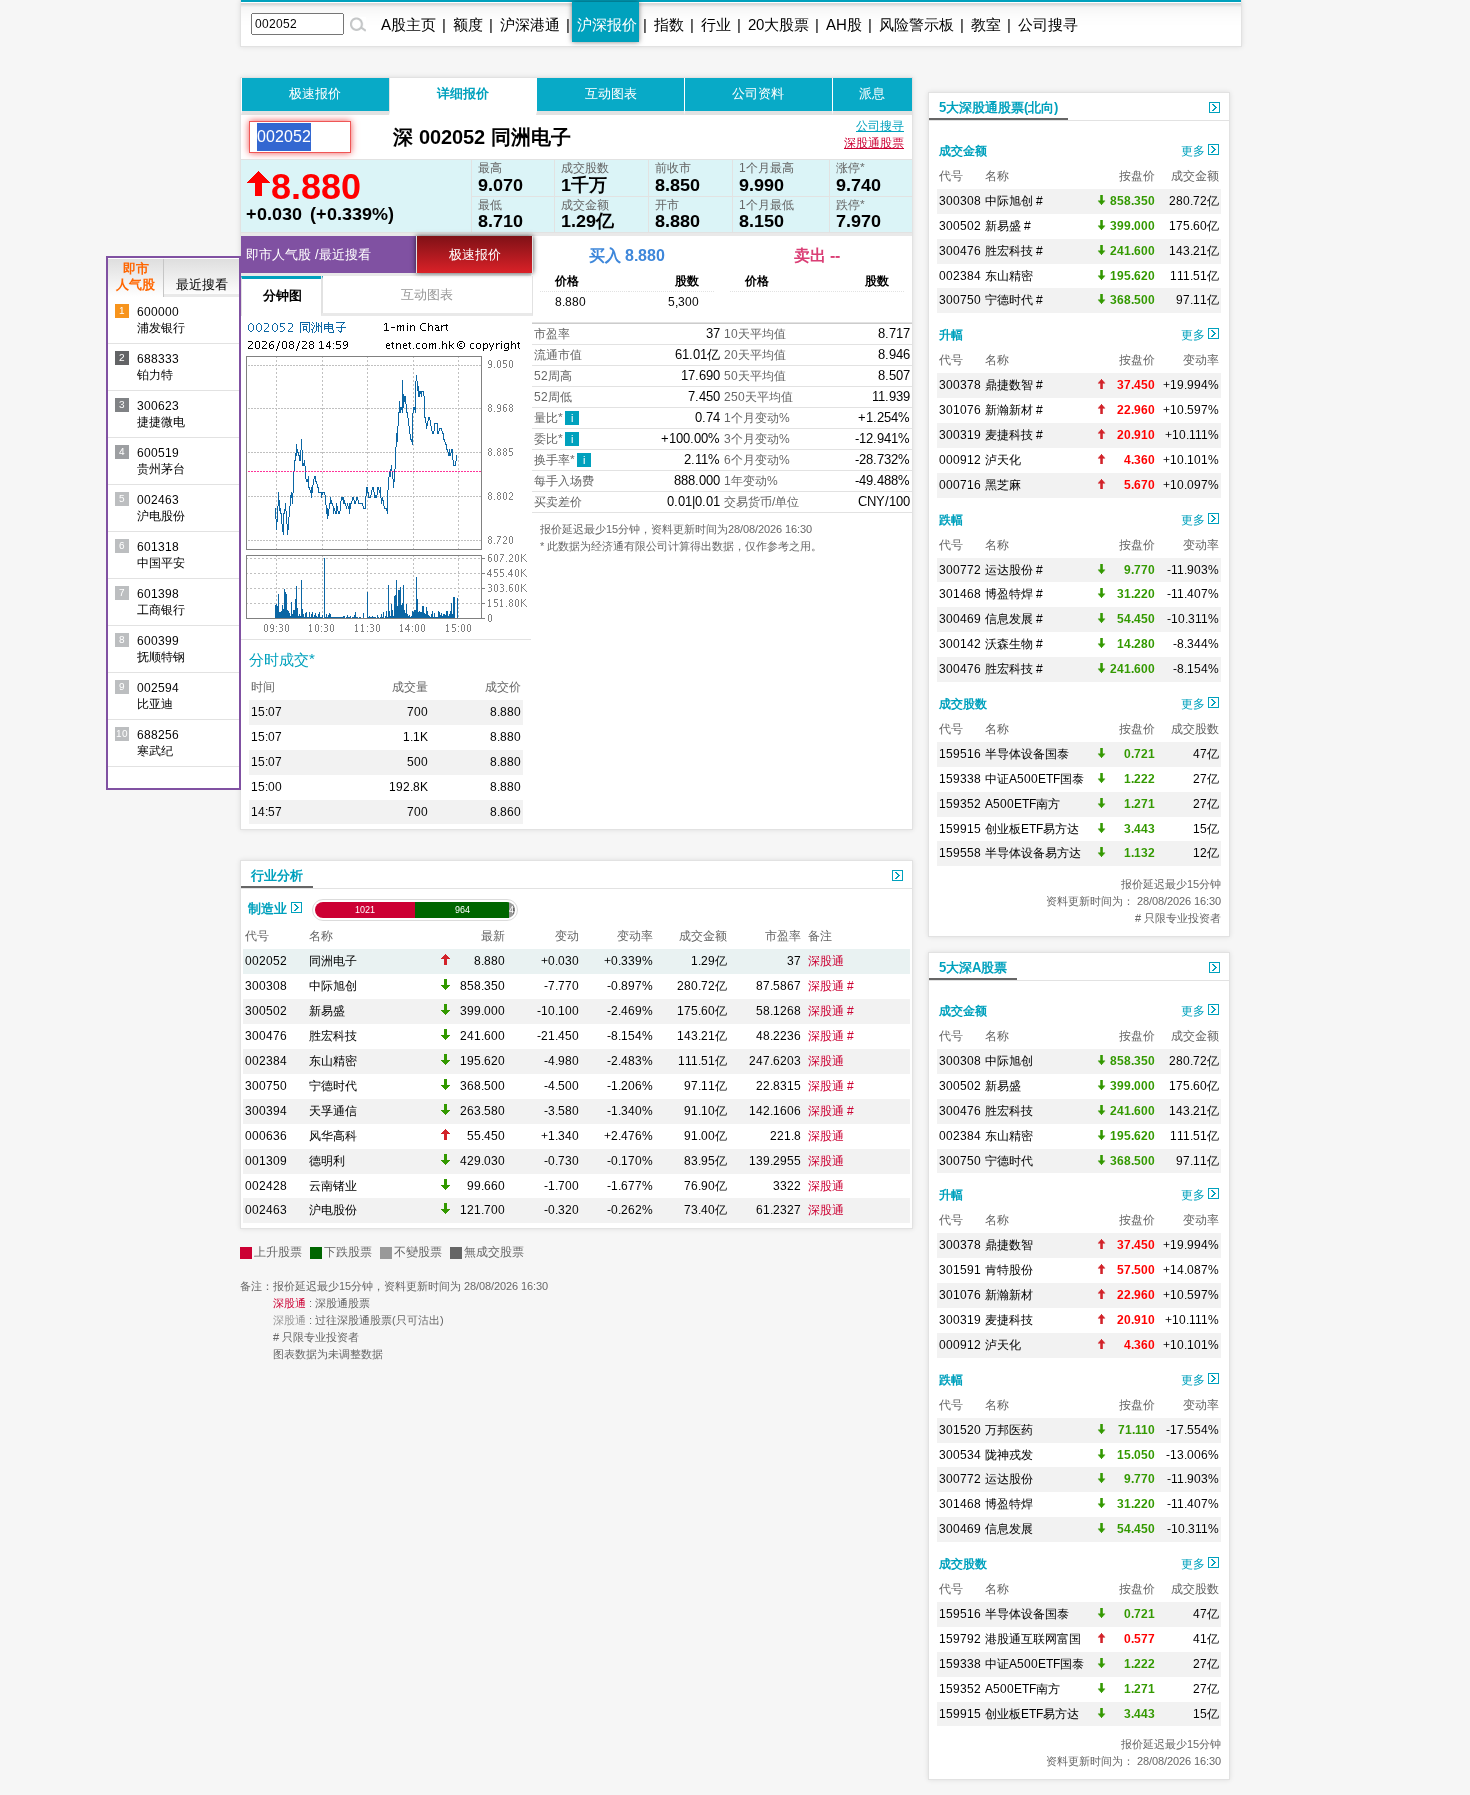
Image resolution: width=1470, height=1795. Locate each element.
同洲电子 (333, 961)
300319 (960, 435)
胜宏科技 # (1014, 251)
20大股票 (778, 24)
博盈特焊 (1009, 1504)
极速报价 (315, 93)
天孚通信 (333, 1111)
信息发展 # (1014, 619)
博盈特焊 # (1014, 594)
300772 (960, 570)
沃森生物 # (1014, 644)
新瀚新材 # (1014, 410)
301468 (960, 594)
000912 (960, 460)
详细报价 (463, 93)
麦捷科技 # (1014, 435)
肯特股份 (1009, 1270)
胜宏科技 (333, 1036)
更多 (1194, 151)
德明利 (327, 1161)
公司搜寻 (1048, 24)
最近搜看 (202, 284)
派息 (872, 93)
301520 (960, 1430)
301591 (960, 1270)
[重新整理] (372, 137)
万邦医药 (1009, 1430)
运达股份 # (1014, 570)
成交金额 (963, 151)
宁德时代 (333, 1086)
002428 (266, 1186)
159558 (960, 853)
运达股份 (1009, 1479)
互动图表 (611, 93)
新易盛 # (1008, 226)
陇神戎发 (1009, 1455)
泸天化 (1003, 460)
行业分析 (277, 875)
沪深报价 (607, 24)
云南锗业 (333, 1186)
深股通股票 (874, 143)
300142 (960, 644)
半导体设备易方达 (1033, 853)
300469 (960, 619)
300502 (266, 1011)
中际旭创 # (1014, 201)
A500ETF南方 (1022, 804)
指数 (669, 24)
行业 (716, 24)
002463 (266, 1210)
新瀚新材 (1009, 1295)
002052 (266, 961)
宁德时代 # (1014, 300)
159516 (960, 754)
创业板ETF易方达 (1032, 829)
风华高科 (333, 1136)
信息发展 (1009, 1529)
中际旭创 (333, 986)
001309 (266, 1161)
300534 (960, 1455)
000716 (960, 485)
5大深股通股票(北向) (998, 107)
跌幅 (951, 520)
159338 (960, 779)
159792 (960, 1639)
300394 (266, 1111)
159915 (960, 829)
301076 (960, 410)
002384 (266, 1061)
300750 (266, 1086)
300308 (266, 986)
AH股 (844, 24)
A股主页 (408, 24)
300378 (960, 385)
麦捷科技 (1009, 1320)
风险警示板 (916, 24)
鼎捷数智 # (1014, 385)
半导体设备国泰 (1027, 754)
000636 (266, 1136)
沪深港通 (530, 24)
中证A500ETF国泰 (1034, 779)
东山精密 (333, 1061)
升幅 (951, 335)
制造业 (269, 908)
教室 (986, 24)
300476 (266, 1036)
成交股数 (963, 704)
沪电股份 (333, 1210)
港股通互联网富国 (1033, 1639)
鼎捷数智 (1009, 1245)
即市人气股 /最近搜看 (308, 254)
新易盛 (327, 1011)
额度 (468, 24)
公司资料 (758, 93)
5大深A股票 (973, 967)
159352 (960, 804)
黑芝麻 (1003, 485)
